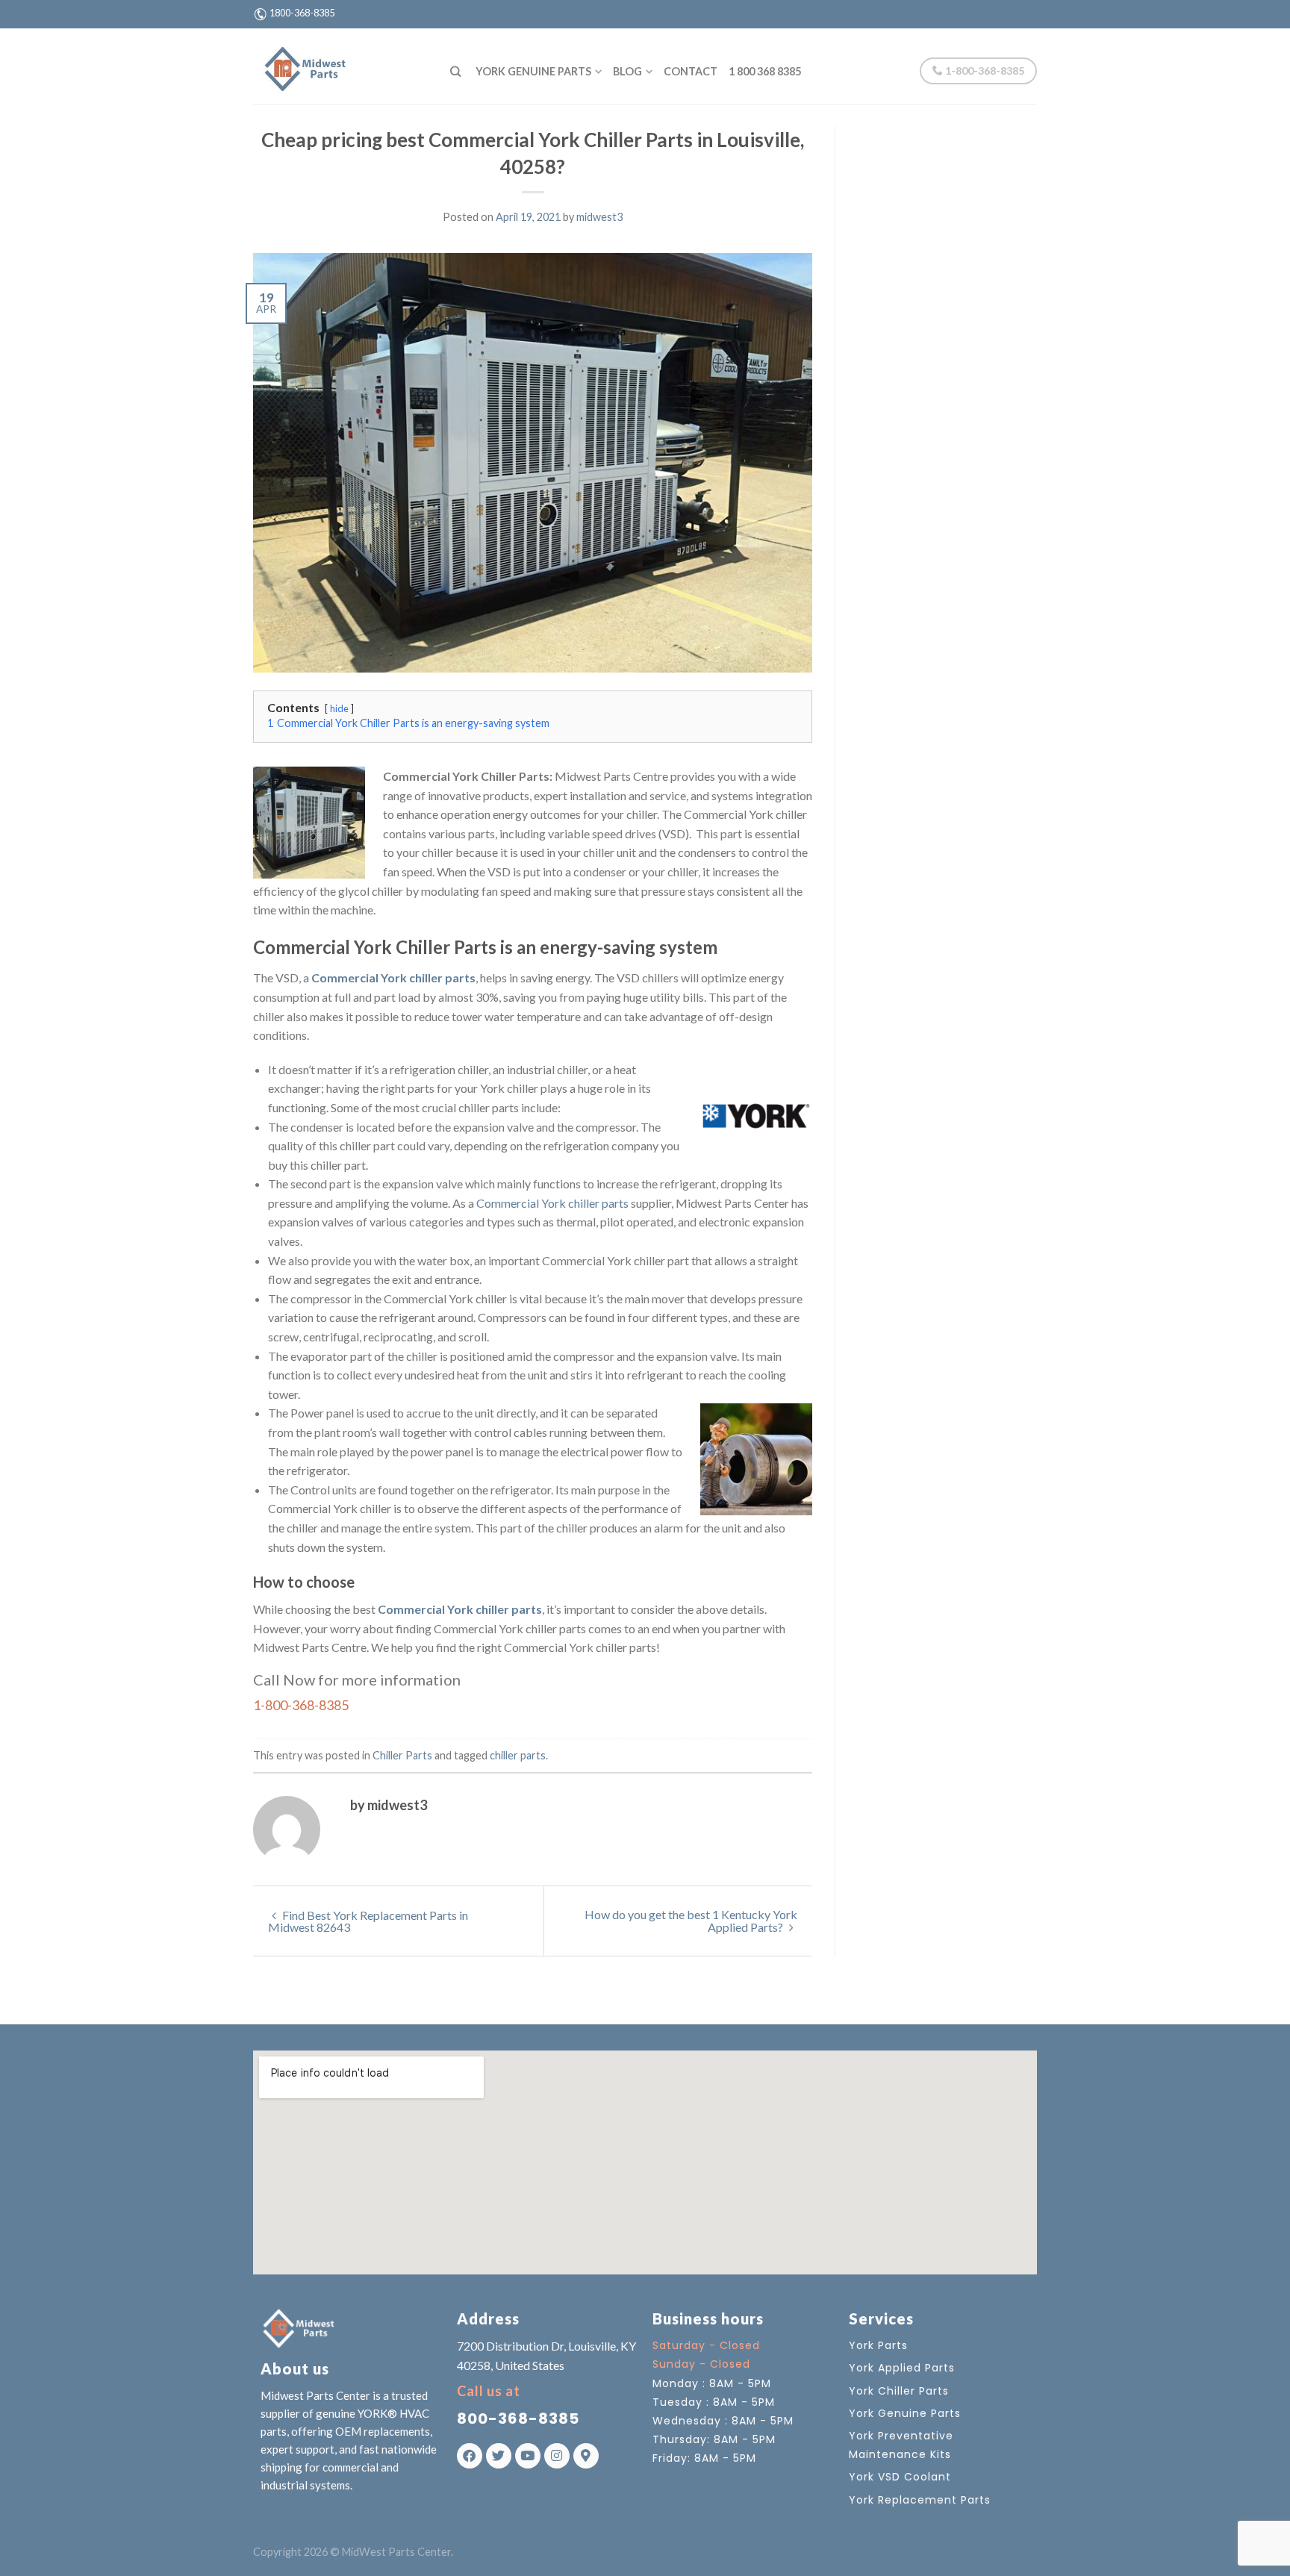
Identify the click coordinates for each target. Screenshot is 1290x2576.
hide (339, 708)
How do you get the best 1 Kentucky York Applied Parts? (691, 1921)
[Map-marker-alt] (586, 2456)
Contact (691, 71)
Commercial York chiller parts (393, 977)
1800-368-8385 (302, 13)
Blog (627, 71)
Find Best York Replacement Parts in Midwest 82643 (368, 1921)
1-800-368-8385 (984, 71)
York (582, 1647)
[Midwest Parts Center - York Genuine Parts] (340, 66)
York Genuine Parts (533, 71)
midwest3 (599, 217)
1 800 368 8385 (765, 71)
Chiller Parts (402, 1755)
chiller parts (518, 1755)
